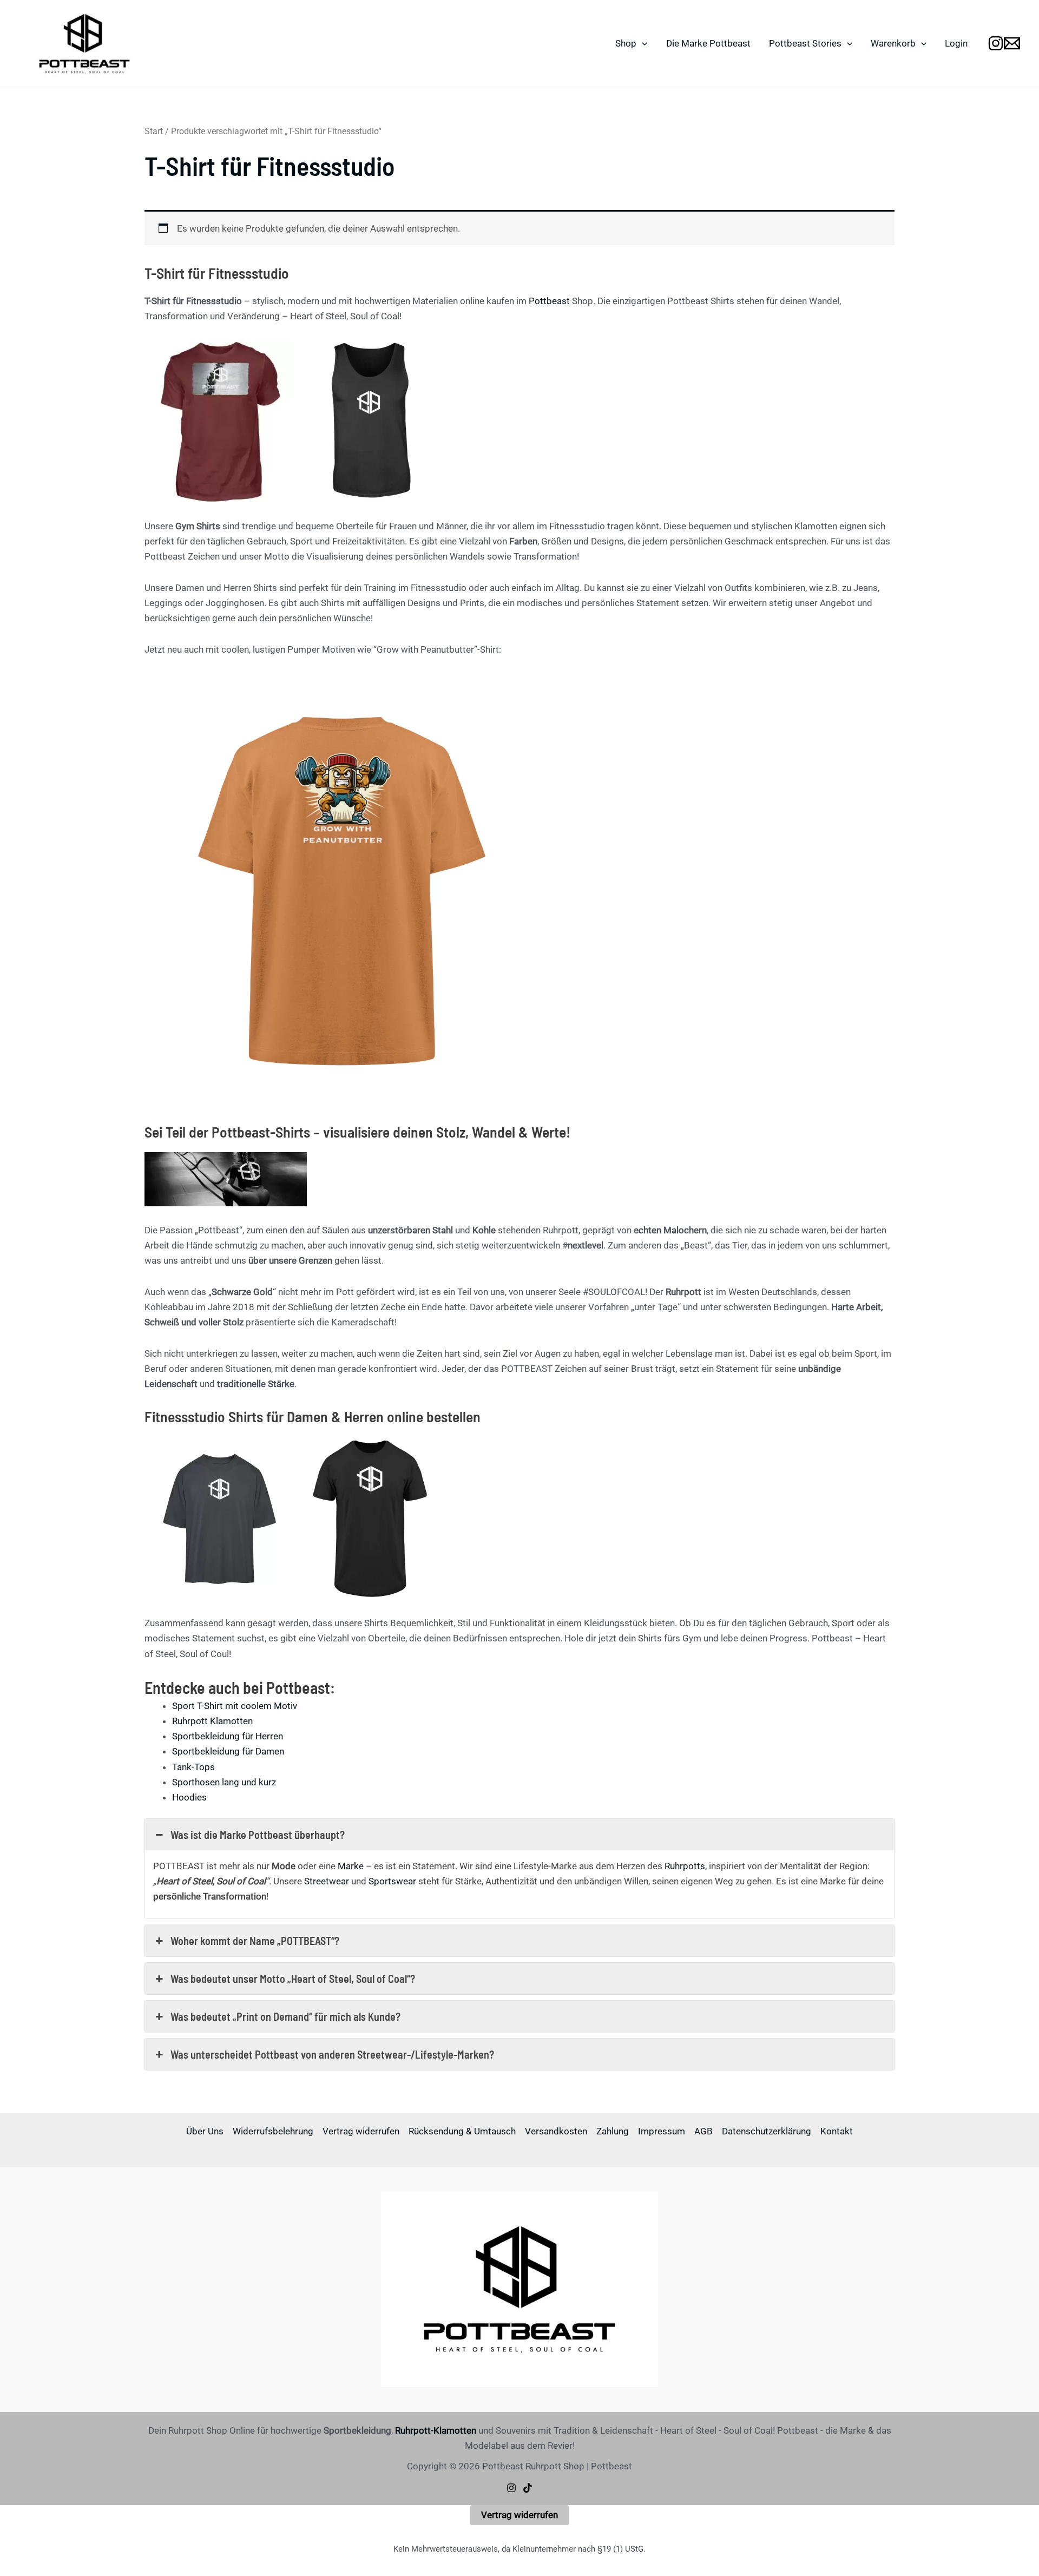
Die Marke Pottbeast (708, 43)
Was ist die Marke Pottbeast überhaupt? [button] (258, 1835)
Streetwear (327, 1881)
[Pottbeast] (996, 43)
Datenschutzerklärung (767, 2131)
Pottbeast (549, 301)
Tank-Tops (193, 1767)
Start (154, 131)
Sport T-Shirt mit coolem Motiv (235, 1706)
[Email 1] (1012, 43)
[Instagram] (511, 2488)
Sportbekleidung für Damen (228, 1751)
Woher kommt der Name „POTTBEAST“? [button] (255, 1941)
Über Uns (205, 2131)
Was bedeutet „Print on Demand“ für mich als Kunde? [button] (285, 2016)
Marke (351, 1866)
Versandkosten (556, 2131)
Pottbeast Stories (805, 43)
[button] (642, 43)
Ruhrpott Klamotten (212, 1721)
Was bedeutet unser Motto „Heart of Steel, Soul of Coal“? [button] (293, 1979)
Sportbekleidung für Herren (228, 1736)
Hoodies (189, 1797)
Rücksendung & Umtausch (462, 2131)
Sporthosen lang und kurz (224, 1782)
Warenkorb (893, 43)
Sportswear (392, 1881)
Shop (626, 43)
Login (956, 43)
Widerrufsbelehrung (273, 2131)
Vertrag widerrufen (361, 2131)
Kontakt (837, 2131)
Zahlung (613, 2131)
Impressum (662, 2131)
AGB (703, 2131)
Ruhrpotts (685, 1866)
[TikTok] (528, 2488)
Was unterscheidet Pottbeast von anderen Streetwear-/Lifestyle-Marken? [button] (332, 2054)
